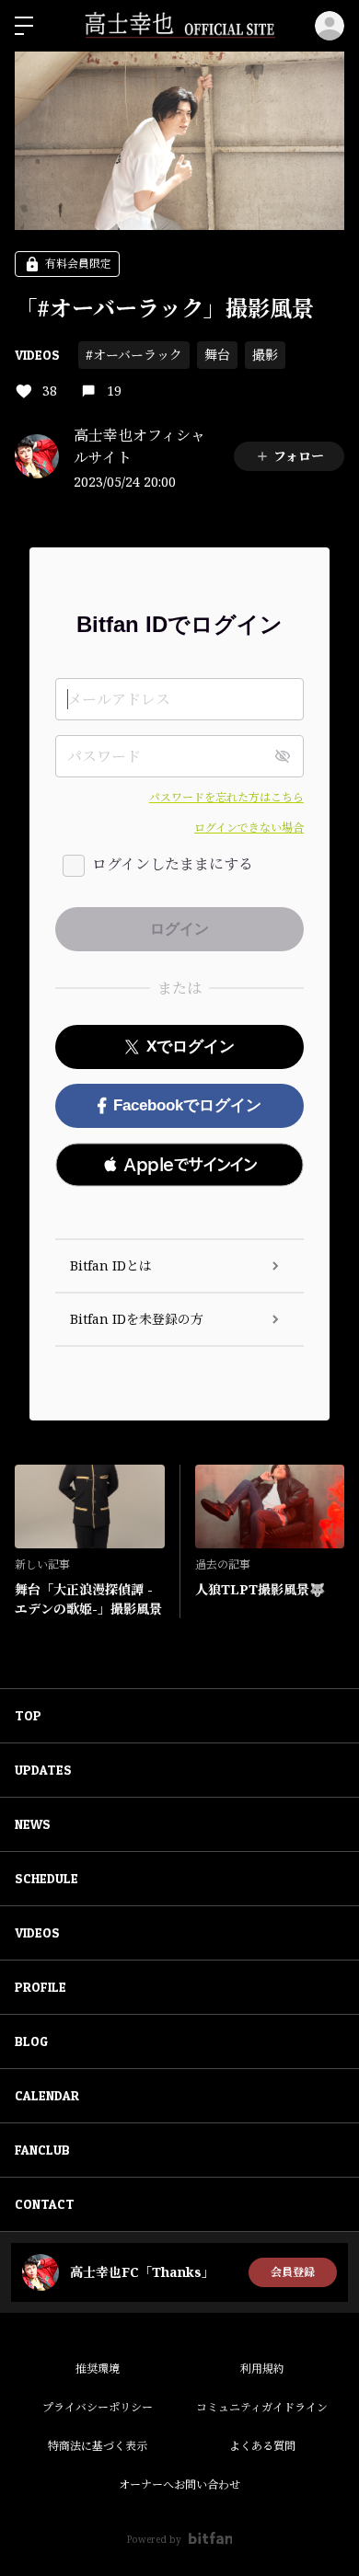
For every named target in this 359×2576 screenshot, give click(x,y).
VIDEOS (37, 355)
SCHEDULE (46, 1878)
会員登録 (293, 2272)
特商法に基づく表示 (98, 2446)
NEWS (33, 1824)
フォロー (299, 456)
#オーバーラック (134, 355)
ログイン (330, 26)
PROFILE (41, 1987)
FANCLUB (42, 2150)
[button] (179, 1165)
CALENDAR (47, 2095)
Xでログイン (191, 1046)
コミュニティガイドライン (262, 2407)
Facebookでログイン (187, 1105)
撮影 (265, 355)
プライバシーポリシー (98, 2407)
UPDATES (43, 1770)
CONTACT (45, 2204)
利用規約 (262, 2369)
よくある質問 (262, 2446)
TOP (28, 1715)
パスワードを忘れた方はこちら (226, 797)
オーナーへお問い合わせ (179, 2484)
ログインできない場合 (249, 828)
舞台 (217, 355)
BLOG (31, 2041)
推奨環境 (98, 2369)
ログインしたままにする (173, 864)
